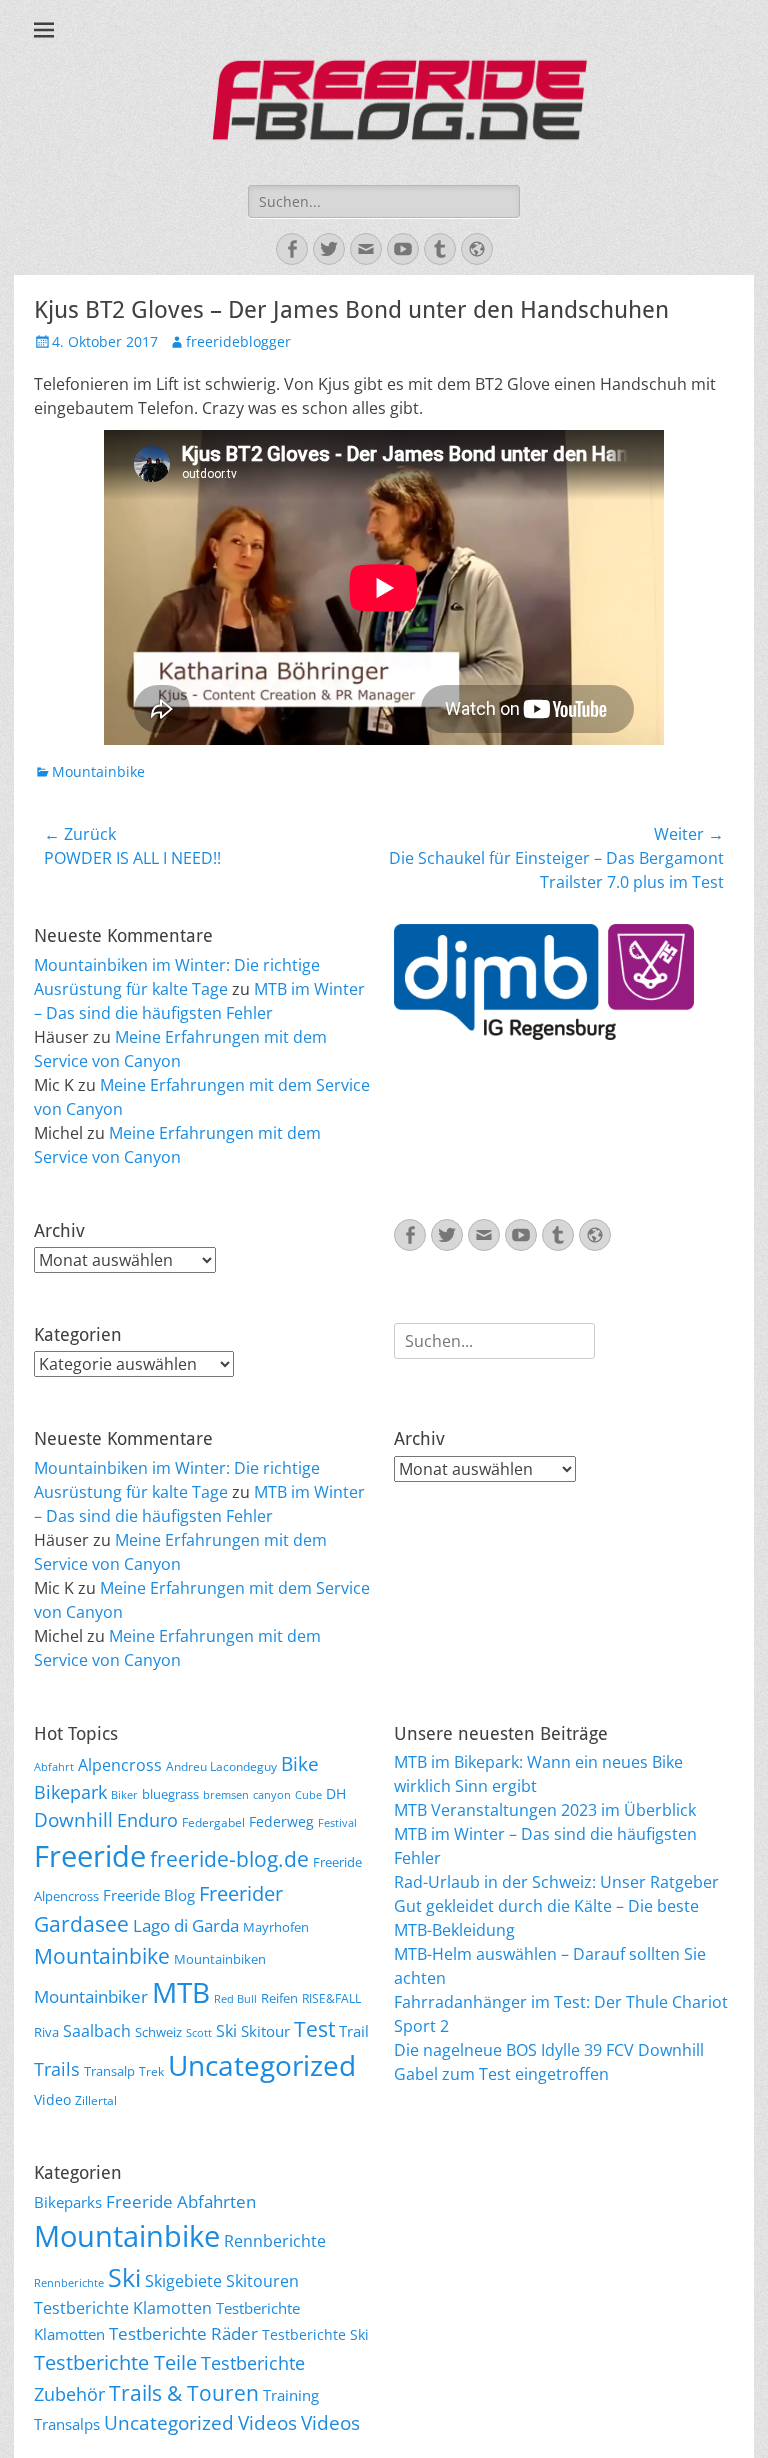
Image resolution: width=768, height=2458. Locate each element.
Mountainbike (98, 771)
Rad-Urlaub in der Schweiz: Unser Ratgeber (556, 1882)
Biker (124, 1795)
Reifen (279, 1998)
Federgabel (213, 1822)
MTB (181, 1992)
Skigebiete (183, 2281)
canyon (272, 1795)
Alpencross (120, 1765)
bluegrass (170, 1794)
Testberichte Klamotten (123, 2308)
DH (336, 1793)
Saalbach (97, 2031)
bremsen (226, 1795)
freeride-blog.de (229, 1859)
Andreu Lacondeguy (221, 1766)
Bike (300, 1764)
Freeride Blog (149, 1895)
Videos (267, 2423)
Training (291, 2395)
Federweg (281, 1821)
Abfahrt (54, 1767)
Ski (226, 2031)
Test (314, 2028)
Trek (151, 2071)
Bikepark (70, 1792)
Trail (354, 2031)
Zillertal (96, 2100)
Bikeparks (68, 2202)
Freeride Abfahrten (181, 2201)
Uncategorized (262, 2065)
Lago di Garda (186, 1925)
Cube (308, 1795)
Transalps (67, 2424)
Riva (46, 2032)
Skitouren (262, 2281)
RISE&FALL (331, 1998)
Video (52, 2099)
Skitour (265, 2031)
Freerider (241, 1893)
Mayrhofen (276, 1927)
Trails (57, 2069)
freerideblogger (238, 341)
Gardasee (81, 1923)
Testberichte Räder (183, 2333)
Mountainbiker (91, 1996)
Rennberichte (275, 2241)
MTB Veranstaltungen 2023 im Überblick (545, 1810)
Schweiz (158, 2032)
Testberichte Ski (315, 2334)
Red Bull (235, 1999)
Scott (199, 2033)
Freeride (90, 1856)
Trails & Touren (184, 2392)
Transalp (109, 2071)
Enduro (147, 1820)
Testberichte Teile (115, 2362)
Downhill (73, 1819)
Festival (337, 1823)
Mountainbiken (220, 1959)
